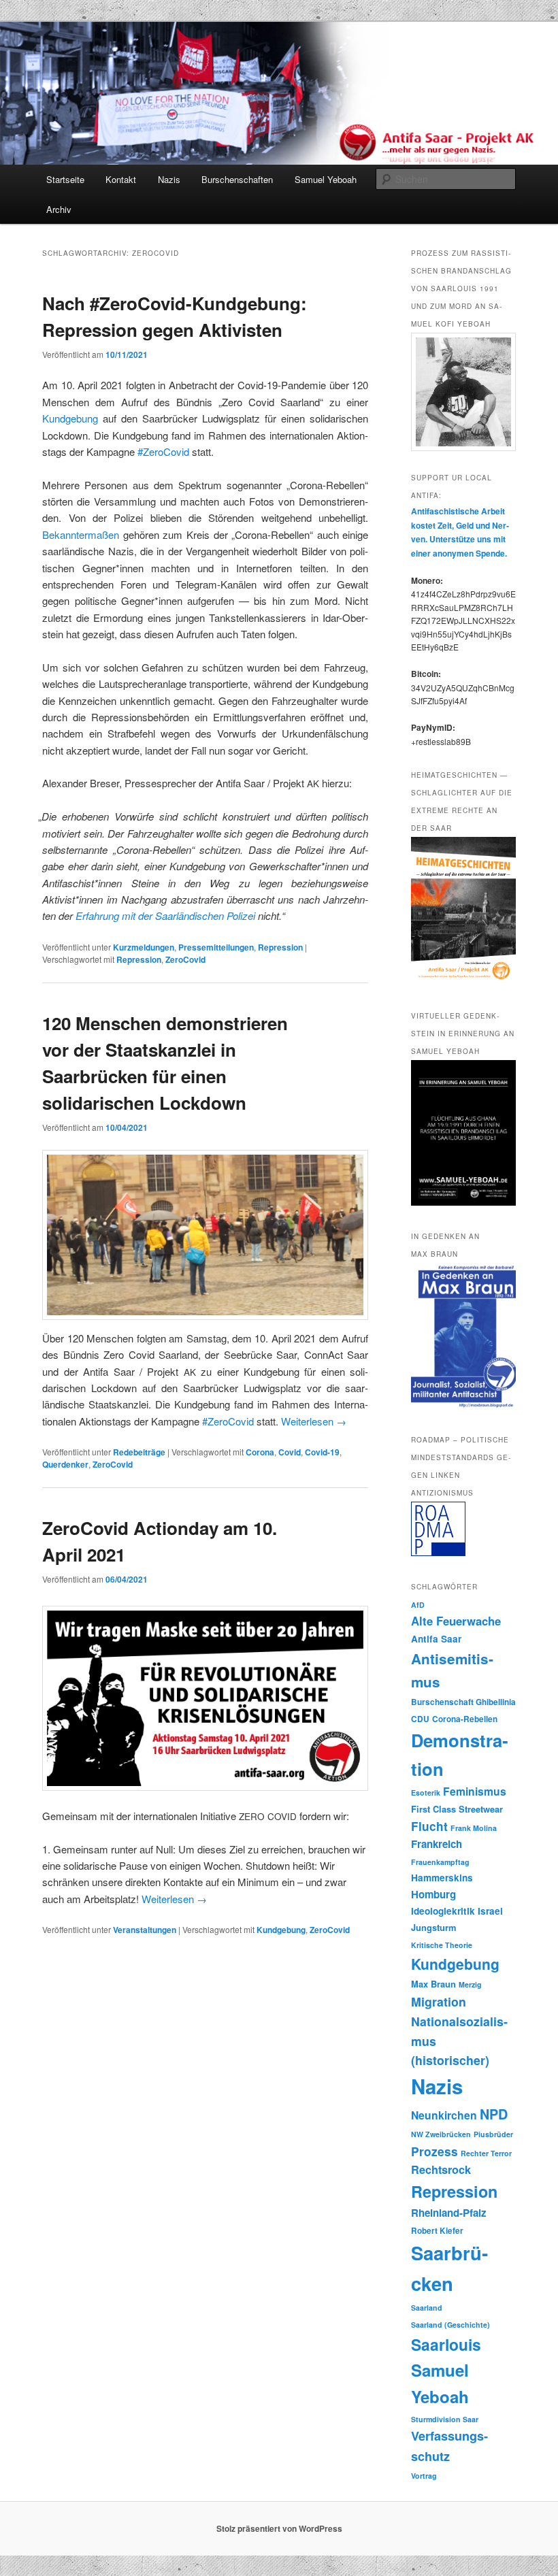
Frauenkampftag (440, 1862)
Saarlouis (446, 2344)
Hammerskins (442, 1878)
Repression (280, 947)
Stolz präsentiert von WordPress (279, 2528)
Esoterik (426, 1793)
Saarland (427, 2308)
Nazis (169, 179)
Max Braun (433, 1984)
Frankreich (437, 1844)
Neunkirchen (444, 2115)
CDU (420, 1719)
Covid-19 (322, 1452)
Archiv (59, 209)
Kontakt (121, 179)
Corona (260, 1452)
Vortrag (424, 2476)
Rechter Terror (486, 2153)
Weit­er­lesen (314, 1421)
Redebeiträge (139, 1452)
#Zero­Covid (163, 451)
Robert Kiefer (437, 2231)
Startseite (65, 179)
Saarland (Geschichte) (450, 2325)
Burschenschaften (237, 179)
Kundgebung (281, 1930)
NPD (494, 2114)
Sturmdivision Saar (445, 2419)
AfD (418, 1605)
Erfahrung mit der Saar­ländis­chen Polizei (165, 915)
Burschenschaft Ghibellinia (463, 1702)
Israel (490, 1911)
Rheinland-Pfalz (449, 2213)
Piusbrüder (493, 2134)
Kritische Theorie (442, 1945)
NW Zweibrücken (441, 2134)
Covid (290, 1452)
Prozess (434, 2151)
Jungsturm (433, 1928)
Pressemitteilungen (216, 947)
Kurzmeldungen (144, 947)
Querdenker (65, 1464)
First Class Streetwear (457, 1809)
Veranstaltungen (145, 1930)
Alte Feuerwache (456, 1621)
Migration (439, 2001)
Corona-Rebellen (465, 1719)
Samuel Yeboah (326, 179)
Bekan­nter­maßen (81, 534)
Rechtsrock (441, 2169)
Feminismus (475, 1791)
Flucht (429, 1826)
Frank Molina (474, 1828)
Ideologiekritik (443, 1911)
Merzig (470, 1984)
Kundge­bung (70, 418)
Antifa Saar (436, 1639)
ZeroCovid (185, 959)
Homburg (433, 1894)
